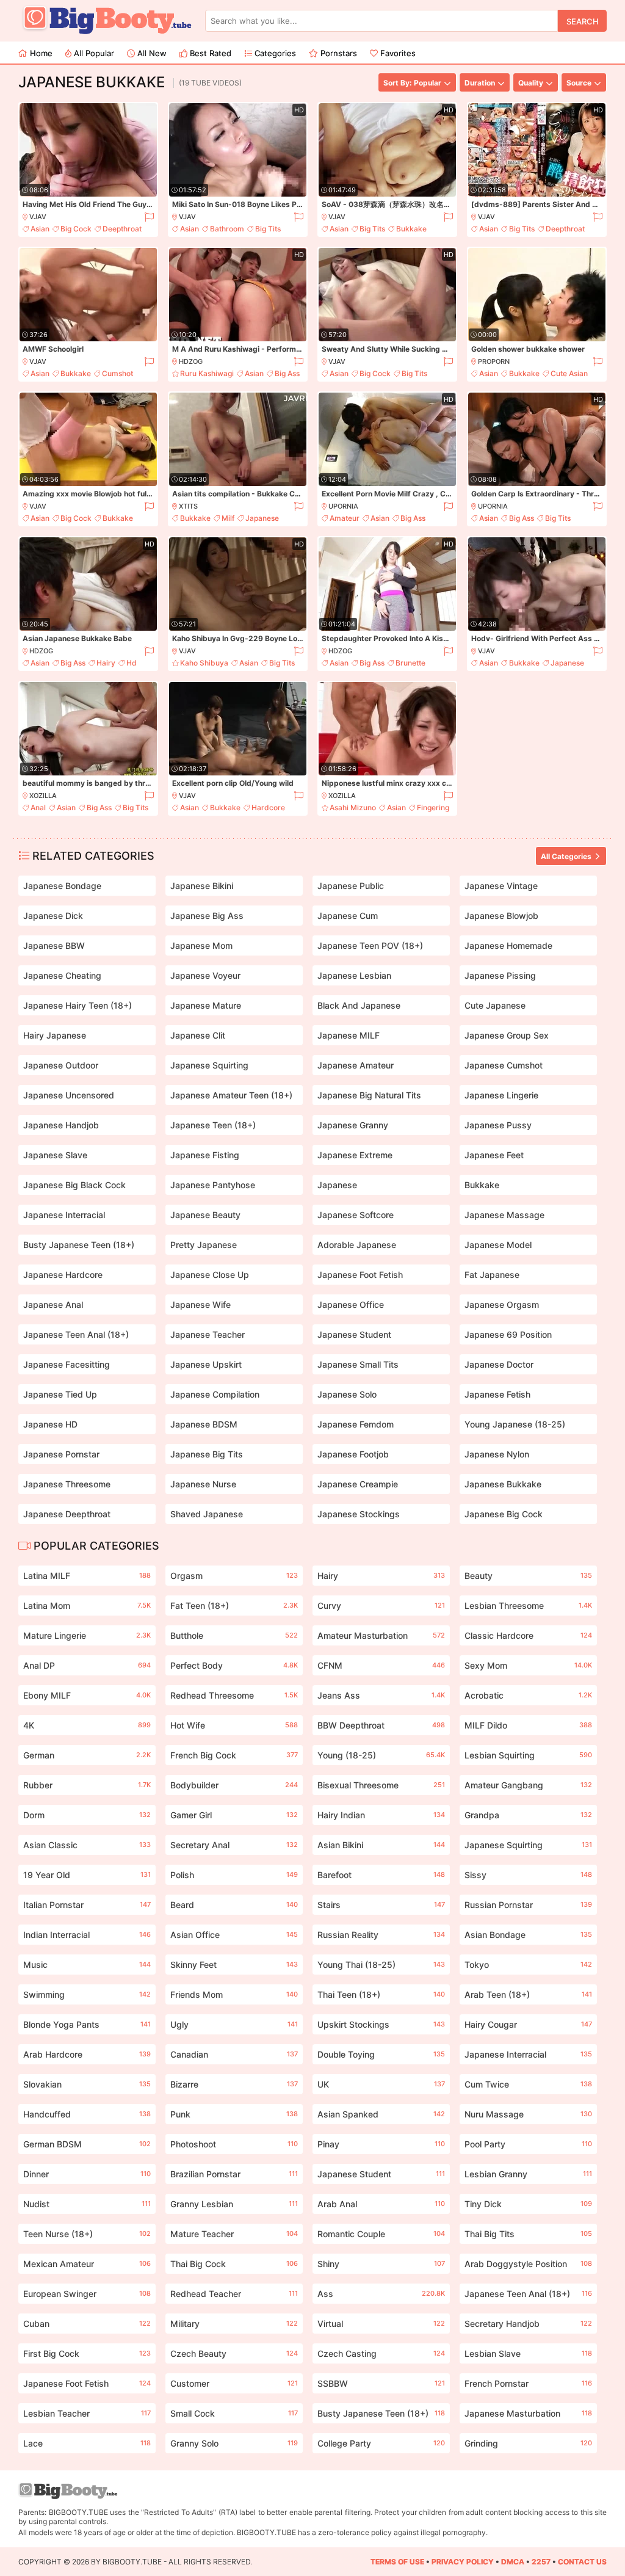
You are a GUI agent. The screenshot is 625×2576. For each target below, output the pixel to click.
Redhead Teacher (234, 2294)
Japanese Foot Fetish (360, 1275)
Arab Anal (381, 2204)
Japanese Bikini (202, 886)
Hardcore (268, 807)
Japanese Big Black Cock (74, 1185)
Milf (228, 518)
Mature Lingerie (87, 1635)
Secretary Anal (234, 1845)
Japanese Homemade (508, 945)
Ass (381, 2294)
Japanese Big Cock (504, 1514)
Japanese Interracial (64, 1215)
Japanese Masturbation (528, 2413)
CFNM (381, 1665)
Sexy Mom (528, 1665)
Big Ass (287, 373)
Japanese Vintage (501, 886)
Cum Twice (528, 2084)
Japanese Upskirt (206, 1364)
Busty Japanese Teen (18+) (79, 1245)
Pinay (381, 2144)
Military (234, 2324)
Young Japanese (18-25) (515, 1424)
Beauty (528, 1576)
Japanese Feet (494, 1155)
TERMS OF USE (397, 2562)
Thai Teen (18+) (381, 1994)
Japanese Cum (348, 916)
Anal (38, 807)
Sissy (528, 1875)
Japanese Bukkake (503, 1484)
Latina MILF (87, 1576)
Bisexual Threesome (381, 1785)
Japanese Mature (206, 1005)
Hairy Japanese (55, 1035)
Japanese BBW (54, 945)
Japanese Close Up (210, 1275)
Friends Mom (234, 1994)
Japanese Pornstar (61, 1454)
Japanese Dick (53, 916)
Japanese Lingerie (501, 1095)
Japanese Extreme (355, 1155)
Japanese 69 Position (508, 1334)
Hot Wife (234, 1725)
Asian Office (234, 1935)
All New (151, 53)
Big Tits (268, 229)
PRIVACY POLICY (463, 2562)
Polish (234, 1875)
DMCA (513, 2562)
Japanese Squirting (209, 1065)
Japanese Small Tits (358, 1364)
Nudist (87, 2204)
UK (381, 2084)
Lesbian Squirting (528, 1755)
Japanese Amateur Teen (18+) (231, 1095)
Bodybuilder (234, 1785)
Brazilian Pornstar (234, 2174)
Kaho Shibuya (204, 663)
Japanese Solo (347, 1394)
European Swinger (87, 2294)
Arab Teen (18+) (528, 1994)
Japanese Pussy (498, 1125)
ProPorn (494, 361)
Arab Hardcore (87, 2054)
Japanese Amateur (356, 1065)
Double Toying (381, 2054)
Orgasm (234, 1576)
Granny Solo (234, 2443)
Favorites (397, 53)
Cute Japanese (495, 1005)
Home (40, 53)
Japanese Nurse (203, 1484)
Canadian (234, 2054)
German (87, 1755)
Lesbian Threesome (528, 1605)
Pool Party (528, 2144)
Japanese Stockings (359, 1514)
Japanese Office (351, 1304)
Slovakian (87, 2084)
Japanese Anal (53, 1304)
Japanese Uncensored (69, 1095)
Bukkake (411, 229)
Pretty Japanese (204, 1245)
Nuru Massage (528, 2114)
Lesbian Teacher (87, 2413)
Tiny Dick (528, 2204)
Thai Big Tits (528, 2234)
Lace (87, 2443)
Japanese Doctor (499, 1364)
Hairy (106, 663)
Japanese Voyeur (205, 975)
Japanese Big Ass (207, 916)
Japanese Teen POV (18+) (370, 945)
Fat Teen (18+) (234, 1605)
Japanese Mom (201, 945)
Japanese (262, 518)
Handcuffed (87, 2114)
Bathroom (227, 229)
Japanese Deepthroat (67, 1514)
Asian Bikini (381, 1845)
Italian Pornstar (87, 1905)
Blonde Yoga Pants (87, 2024)
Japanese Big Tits (207, 1454)
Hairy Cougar (528, 2024)
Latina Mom (87, 1605)
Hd (132, 663)
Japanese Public (351, 886)
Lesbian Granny (528, 2174)
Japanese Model (498, 1245)
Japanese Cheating (62, 975)
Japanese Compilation (215, 1394)
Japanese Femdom (356, 1424)
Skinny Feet (234, 1965)
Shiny (381, 2264)
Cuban (87, 2324)
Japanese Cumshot (504, 1065)
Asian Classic (87, 1845)
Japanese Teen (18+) (213, 1125)
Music (87, 1965)
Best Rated (209, 53)
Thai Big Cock (234, 2264)
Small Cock (234, 2413)
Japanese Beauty (205, 1215)
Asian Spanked (381, 2114)
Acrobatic (528, 1695)
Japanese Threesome (67, 1484)
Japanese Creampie (358, 1484)
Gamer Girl (234, 1815)
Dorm (87, 1815)
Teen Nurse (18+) (87, 2234)
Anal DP (87, 1665)
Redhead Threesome (234, 1695)
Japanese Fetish (497, 1394)
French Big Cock (234, 1755)
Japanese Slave (55, 1155)
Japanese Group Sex (507, 1035)
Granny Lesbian (234, 2204)
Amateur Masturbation (381, 1635)
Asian (40, 229)
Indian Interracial (87, 1935)
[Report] (149, 217)
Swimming (87, 1994)
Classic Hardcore (528, 1635)
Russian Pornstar (528, 1905)
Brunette (410, 663)
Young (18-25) (381, 1755)
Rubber (87, 1785)
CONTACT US (582, 2562)
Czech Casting (381, 2353)
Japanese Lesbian (354, 975)
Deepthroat (122, 229)
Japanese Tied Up (60, 1394)
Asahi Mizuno (353, 807)
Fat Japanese (492, 1275)
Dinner (87, 2174)
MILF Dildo (528, 1725)
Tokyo (528, 1965)
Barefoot (381, 1875)
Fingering (433, 807)
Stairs (381, 1905)
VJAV (38, 217)
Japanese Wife (201, 1304)
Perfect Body (234, 1665)
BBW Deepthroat (381, 1725)
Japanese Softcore (356, 1215)
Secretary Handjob (528, 2324)
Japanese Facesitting (67, 1364)
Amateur (345, 518)
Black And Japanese (359, 1005)
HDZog (191, 361)
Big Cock (76, 229)
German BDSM (87, 2144)
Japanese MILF (349, 1035)
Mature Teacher (234, 2234)
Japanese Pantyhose (213, 1185)
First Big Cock (87, 2353)
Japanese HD (50, 1424)
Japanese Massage (504, 1215)
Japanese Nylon (497, 1454)
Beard (234, 1905)
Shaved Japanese (207, 1514)
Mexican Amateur (87, 2264)
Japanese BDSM (204, 1424)
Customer (234, 2383)
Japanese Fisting (205, 1155)
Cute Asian (569, 373)
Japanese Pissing (500, 975)
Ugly (234, 2024)
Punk (234, 2114)
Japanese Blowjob (501, 916)
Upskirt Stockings (381, 2024)
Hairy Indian (381, 1815)
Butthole (234, 1635)
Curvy (381, 1605)
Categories (274, 53)
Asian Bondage (528, 1935)
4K (87, 1725)
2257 (541, 2562)
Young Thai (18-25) (381, 1965)
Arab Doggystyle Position (528, 2264)
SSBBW (381, 2383)
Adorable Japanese (357, 1245)
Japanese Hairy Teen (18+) (78, 1005)
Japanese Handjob (61, 1125)
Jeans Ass (381, 1695)
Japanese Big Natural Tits (369, 1095)
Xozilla (43, 796)
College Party (381, 2443)
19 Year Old (87, 1875)
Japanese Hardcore (63, 1275)
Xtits (188, 506)
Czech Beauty (234, 2353)
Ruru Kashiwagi (207, 373)
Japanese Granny (353, 1125)
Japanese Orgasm (502, 1304)
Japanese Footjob (353, 1454)
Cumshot (117, 373)
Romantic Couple (381, 2234)
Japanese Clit (198, 1035)
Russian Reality (381, 1935)
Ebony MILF (87, 1695)
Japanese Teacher (208, 1334)
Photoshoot (234, 2144)
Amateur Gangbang (528, 1785)
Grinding (528, 2443)
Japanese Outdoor (61, 1065)
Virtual (381, 2324)
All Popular (93, 53)
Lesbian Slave (528, 2353)
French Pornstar (528, 2383)
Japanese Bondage (62, 886)
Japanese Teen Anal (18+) (76, 1334)
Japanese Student (354, 1334)
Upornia (343, 506)
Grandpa (528, 1815)
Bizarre (234, 2084)
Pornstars (338, 53)
